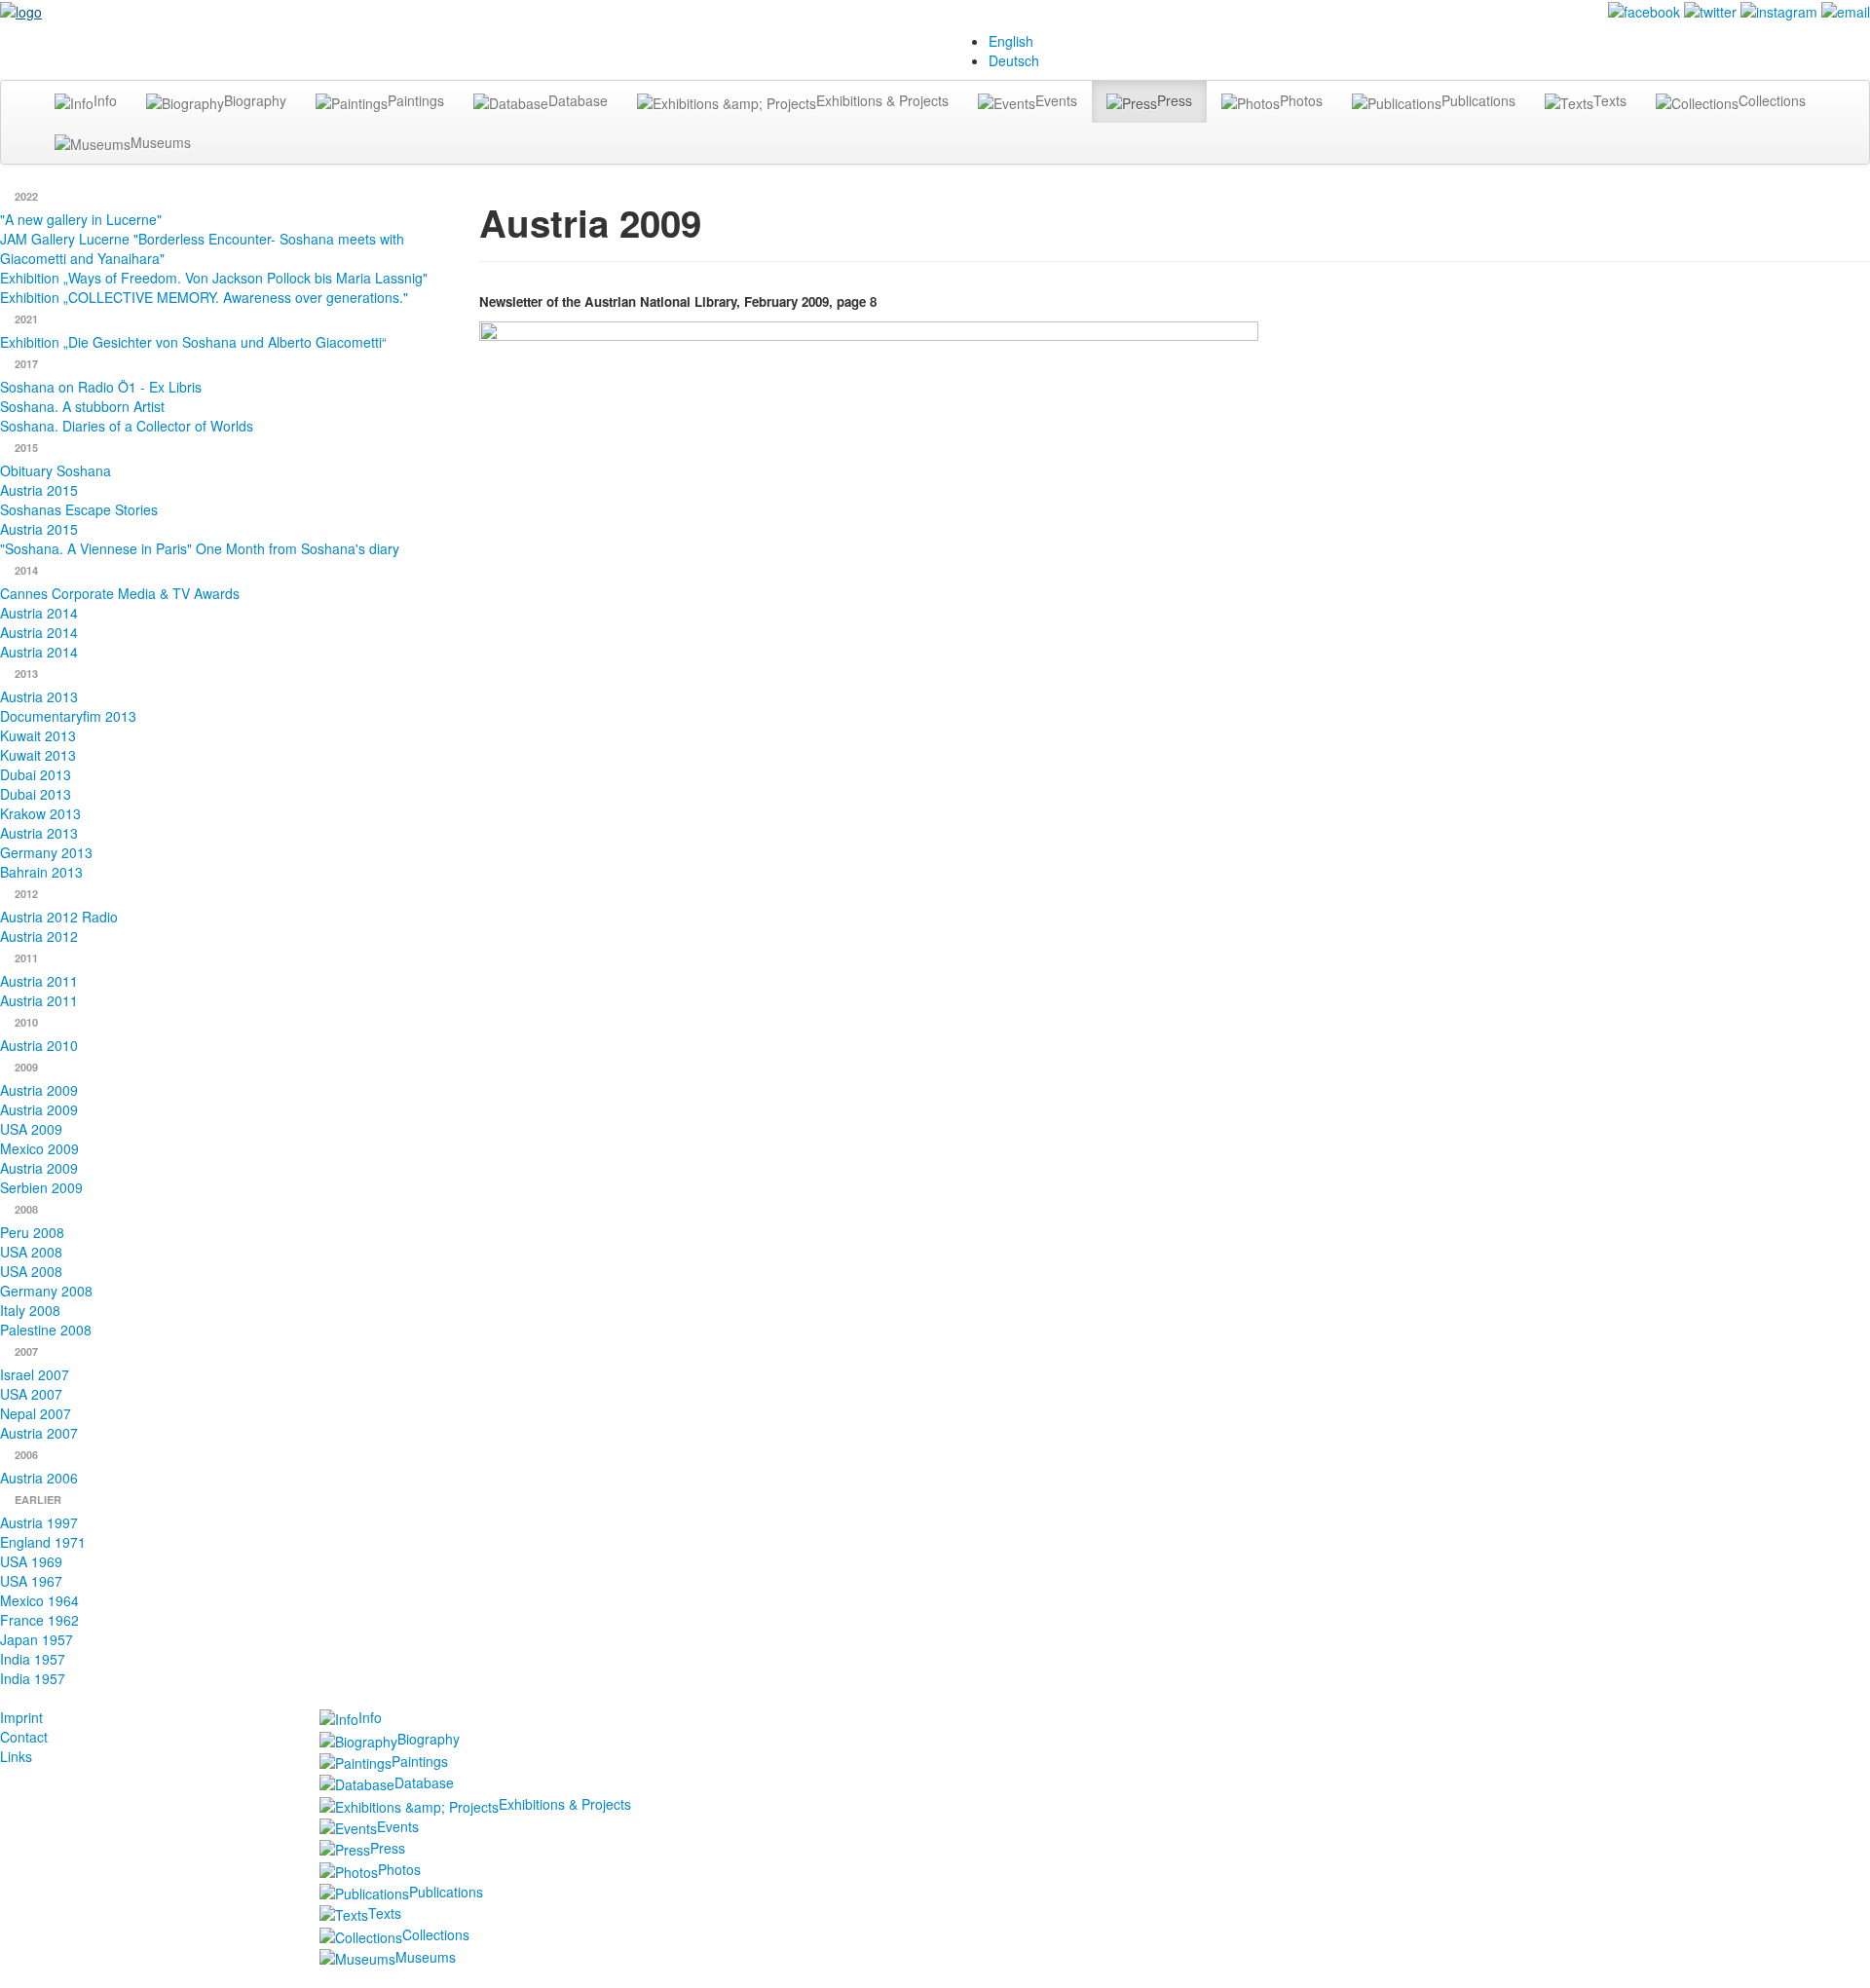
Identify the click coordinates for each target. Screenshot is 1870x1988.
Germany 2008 (46, 1291)
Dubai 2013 (36, 774)
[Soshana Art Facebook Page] (1644, 10)
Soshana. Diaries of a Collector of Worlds (127, 426)
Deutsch (1014, 60)
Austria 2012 (39, 936)
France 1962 (39, 1620)
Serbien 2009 (41, 1187)
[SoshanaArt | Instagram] (1779, 10)
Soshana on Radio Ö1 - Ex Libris (101, 387)
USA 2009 (31, 1129)
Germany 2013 (46, 852)
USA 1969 (31, 1561)
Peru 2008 (32, 1232)
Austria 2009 (39, 1090)
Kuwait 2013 (38, 735)
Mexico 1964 (39, 1600)
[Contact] (1846, 10)
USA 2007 (31, 1394)
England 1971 (43, 1542)
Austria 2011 (39, 981)
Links (16, 1756)
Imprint (21, 1717)
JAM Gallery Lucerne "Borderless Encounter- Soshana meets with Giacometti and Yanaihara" (202, 248)
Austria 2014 (39, 613)
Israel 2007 (35, 1374)
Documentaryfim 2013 (68, 716)
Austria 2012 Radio (59, 917)
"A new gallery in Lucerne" (81, 219)
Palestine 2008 (46, 1330)
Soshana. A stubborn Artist (82, 406)
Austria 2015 (39, 490)
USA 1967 (31, 1581)
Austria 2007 (39, 1433)
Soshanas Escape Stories (79, 509)
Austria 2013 (39, 696)
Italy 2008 (30, 1310)
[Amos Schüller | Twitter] (1710, 10)
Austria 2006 (39, 1478)
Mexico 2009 (39, 1148)
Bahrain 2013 (41, 872)
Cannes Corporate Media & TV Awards (120, 593)
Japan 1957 (37, 1639)
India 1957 (33, 1659)
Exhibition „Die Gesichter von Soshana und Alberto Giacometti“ (193, 342)
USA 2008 (31, 1252)
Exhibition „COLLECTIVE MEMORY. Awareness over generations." (204, 297)
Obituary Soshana (56, 470)
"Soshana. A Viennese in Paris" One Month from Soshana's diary (200, 548)
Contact (24, 1737)
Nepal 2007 (36, 1413)
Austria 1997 (39, 1522)
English (1011, 41)
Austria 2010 (39, 1045)
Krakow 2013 (40, 813)
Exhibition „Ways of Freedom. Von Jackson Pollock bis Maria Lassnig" (214, 278)
